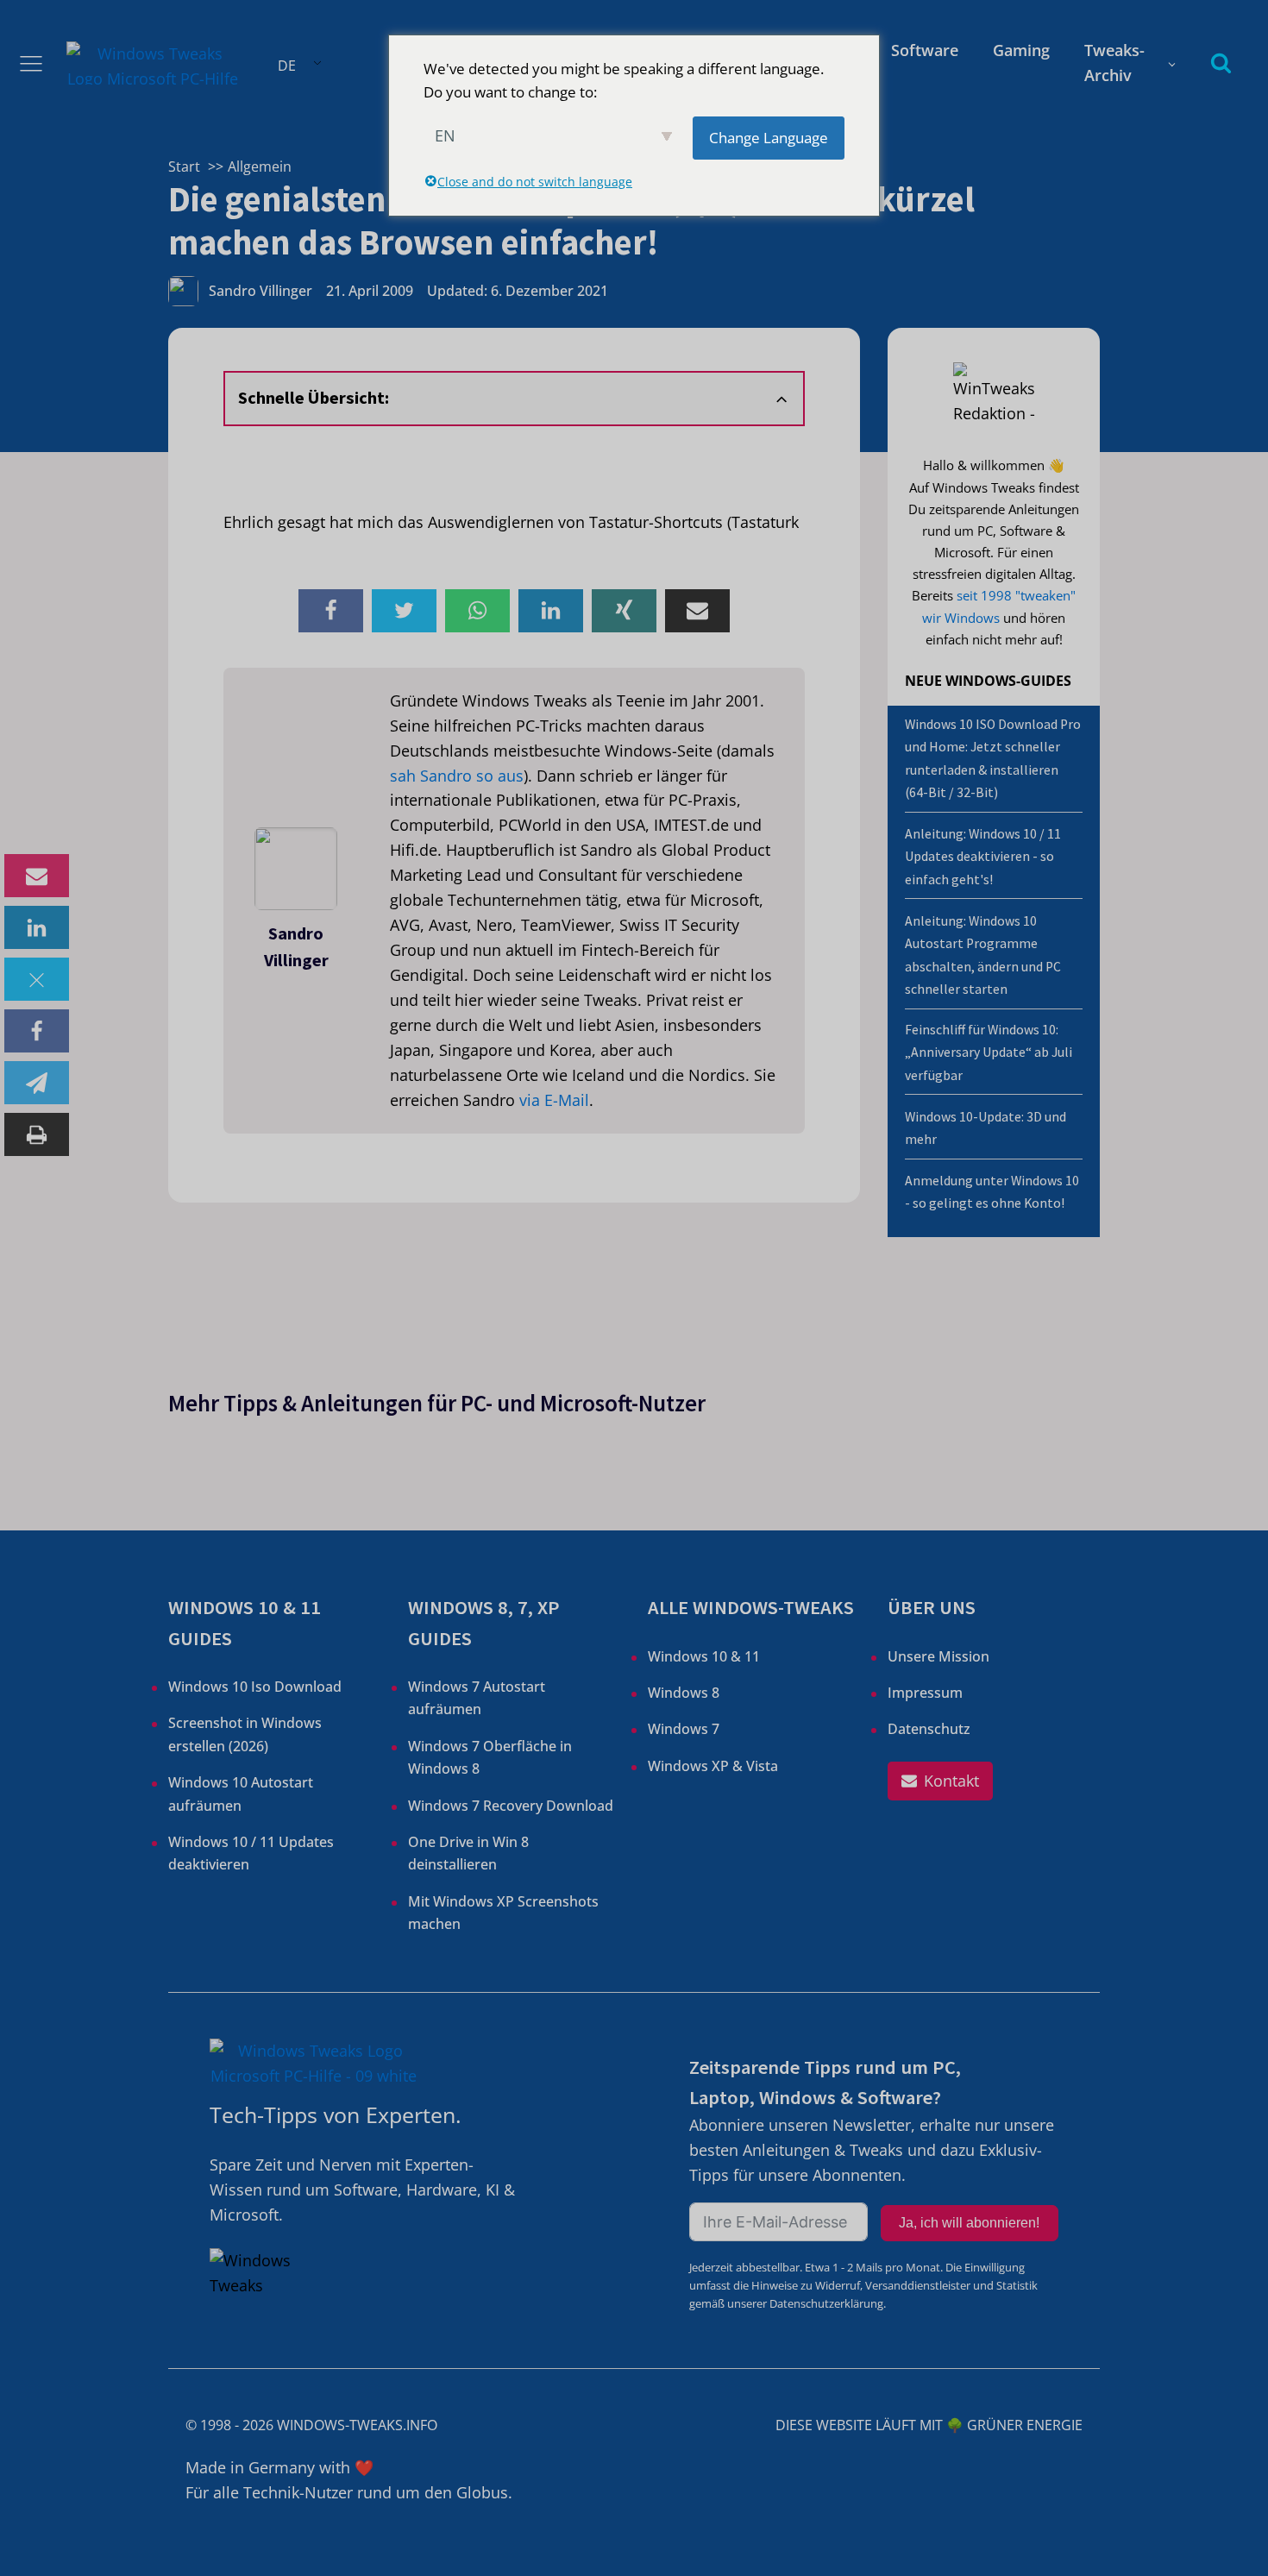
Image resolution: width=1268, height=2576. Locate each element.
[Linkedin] (37, 927)
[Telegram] (37, 1083)
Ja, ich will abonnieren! (969, 2223)
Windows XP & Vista (713, 1766)
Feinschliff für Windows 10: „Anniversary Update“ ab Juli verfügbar (989, 1052)
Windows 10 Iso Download (255, 1687)
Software (925, 50)
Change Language (769, 138)
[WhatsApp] (477, 611)
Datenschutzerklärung (826, 2303)
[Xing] (624, 611)
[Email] (37, 876)
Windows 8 (684, 1693)
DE (287, 66)
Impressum (925, 1693)
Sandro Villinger (261, 291)
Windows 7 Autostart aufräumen (477, 1698)
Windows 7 (684, 1729)
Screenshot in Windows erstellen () (245, 1734)
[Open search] (1221, 63)
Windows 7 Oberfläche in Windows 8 (490, 1757)
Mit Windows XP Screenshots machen (503, 1913)
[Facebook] (37, 1031)
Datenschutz (929, 1729)
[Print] (37, 1134)
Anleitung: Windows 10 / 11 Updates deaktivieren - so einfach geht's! (983, 857)
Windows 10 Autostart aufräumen (241, 1794)
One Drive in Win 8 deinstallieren (468, 1853)
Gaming (1021, 50)
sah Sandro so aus (457, 776)
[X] (37, 979)
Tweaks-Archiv (1114, 63)
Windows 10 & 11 (704, 1656)
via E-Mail (554, 1100)
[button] (940, 1781)
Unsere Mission (938, 1656)
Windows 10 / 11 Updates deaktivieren (251, 1853)
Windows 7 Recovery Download (511, 1806)
